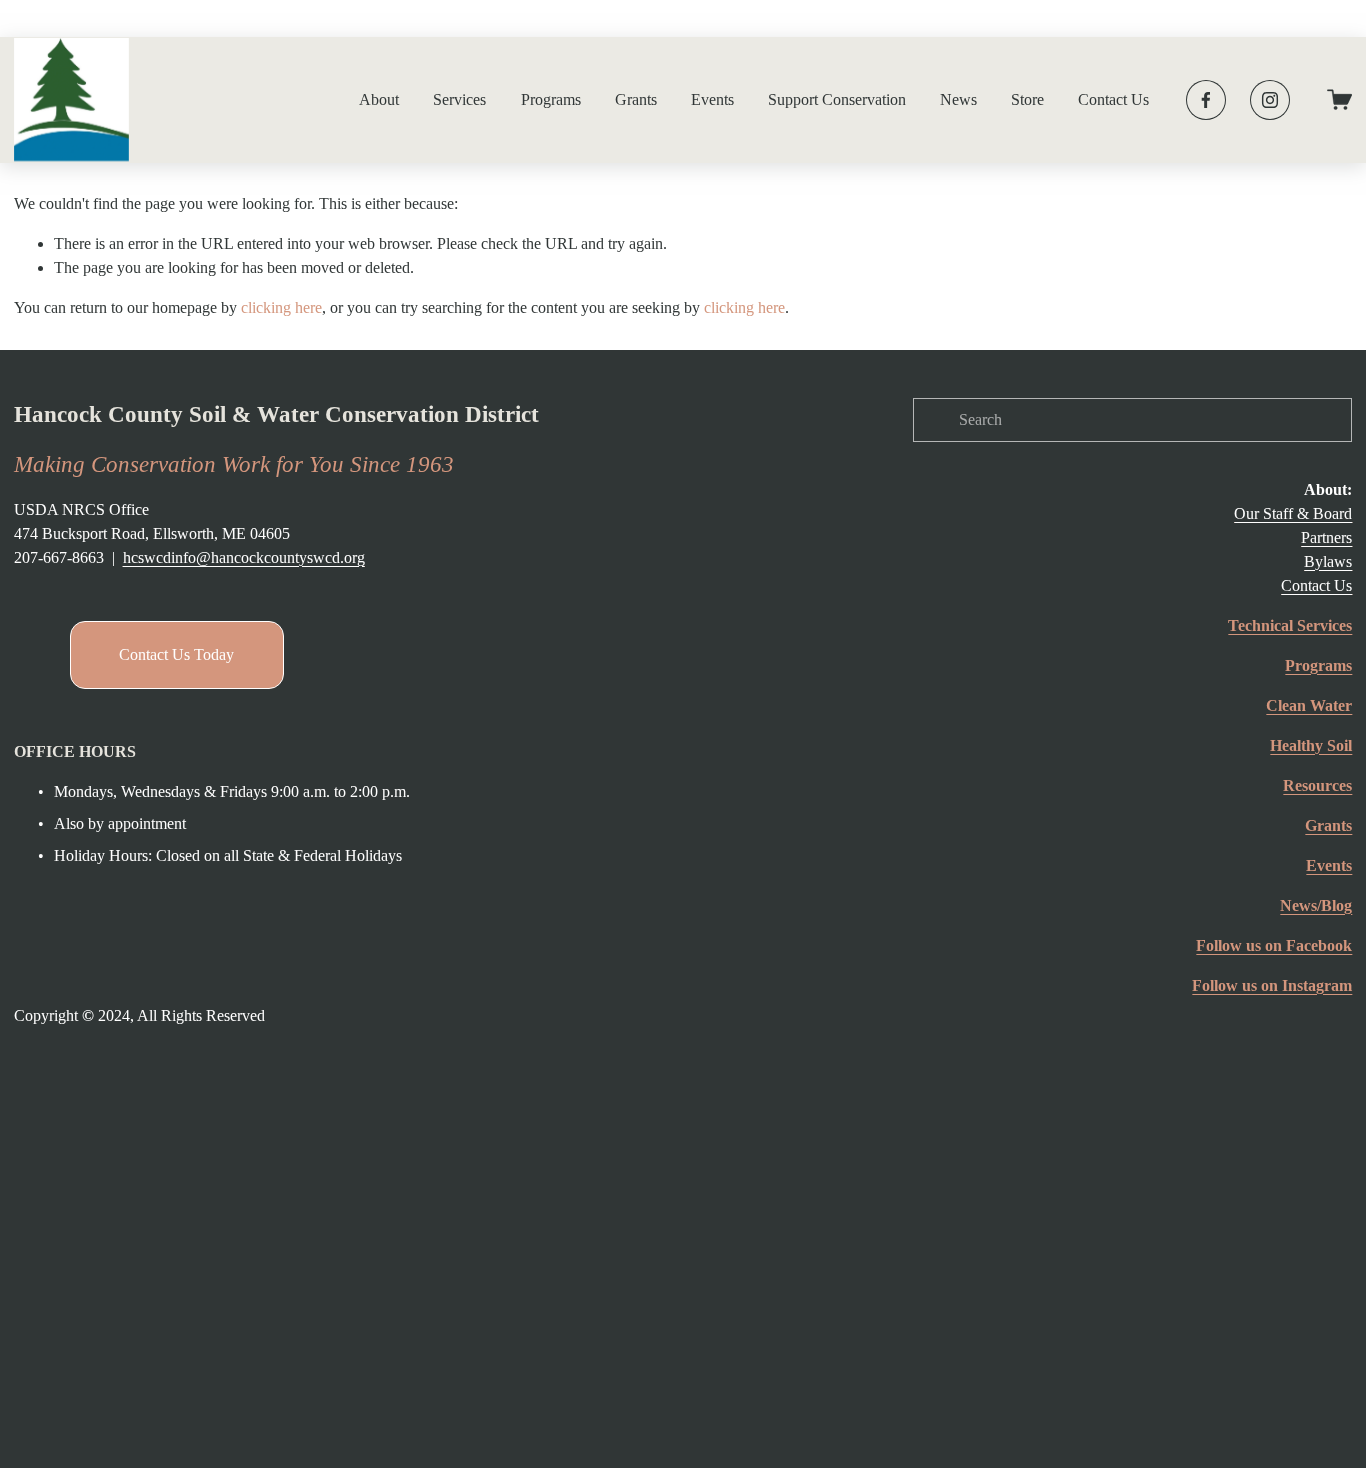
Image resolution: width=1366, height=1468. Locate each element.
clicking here (281, 307)
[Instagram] (1270, 100)
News (958, 99)
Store (1027, 99)
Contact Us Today (176, 654)
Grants (636, 99)
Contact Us (1113, 99)
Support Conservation (837, 99)
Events (712, 99)
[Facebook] (1206, 100)
